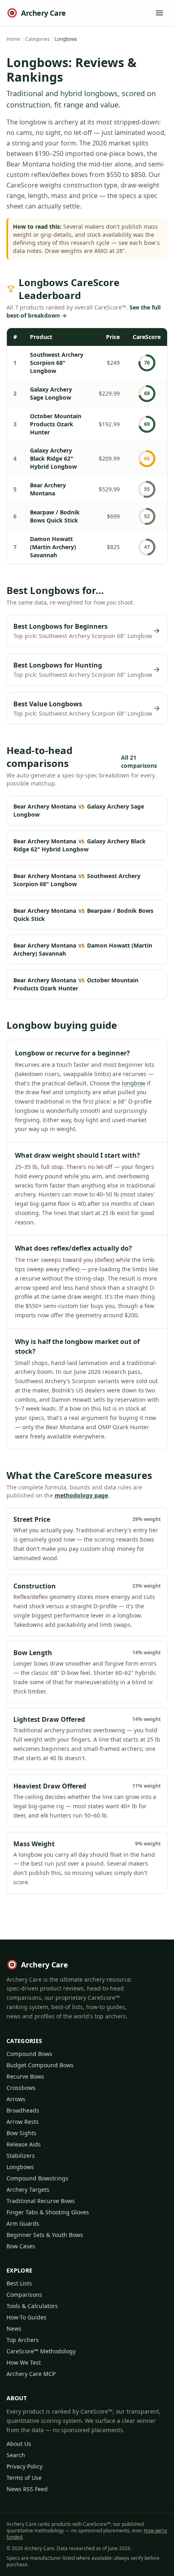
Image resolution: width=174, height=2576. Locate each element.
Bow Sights (21, 2133)
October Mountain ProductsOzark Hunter (56, 424)
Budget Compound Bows (40, 2065)
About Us (19, 2444)
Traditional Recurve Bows (41, 2201)
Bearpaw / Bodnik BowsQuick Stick (55, 516)
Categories (37, 39)
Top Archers (23, 2340)
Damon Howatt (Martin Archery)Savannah (53, 547)
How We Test (24, 2362)
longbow (134, 1083)
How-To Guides (27, 2317)
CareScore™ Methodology (41, 2351)
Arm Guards (23, 2223)
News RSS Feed (27, 2489)
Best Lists (19, 2283)
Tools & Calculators (32, 2306)
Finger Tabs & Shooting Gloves (48, 2212)
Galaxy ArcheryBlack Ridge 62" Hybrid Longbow (53, 458)
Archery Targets (28, 2189)
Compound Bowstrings (37, 2178)
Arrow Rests (23, 2122)
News (14, 2329)
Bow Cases (21, 2246)
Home (13, 39)
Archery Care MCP (31, 2374)
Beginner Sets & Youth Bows (45, 2235)
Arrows (16, 2099)
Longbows (20, 2167)
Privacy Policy (24, 2466)
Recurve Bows (25, 2076)
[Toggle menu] (159, 13)
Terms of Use (24, 2478)
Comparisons (24, 2295)
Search (16, 2455)
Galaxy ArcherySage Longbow (51, 393)
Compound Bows (29, 2054)
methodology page (81, 1495)
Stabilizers (21, 2156)
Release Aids (24, 2144)
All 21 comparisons (139, 761)
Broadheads (23, 2110)
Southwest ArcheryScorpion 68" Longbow (57, 363)
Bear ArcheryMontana (48, 489)
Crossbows (21, 2088)
